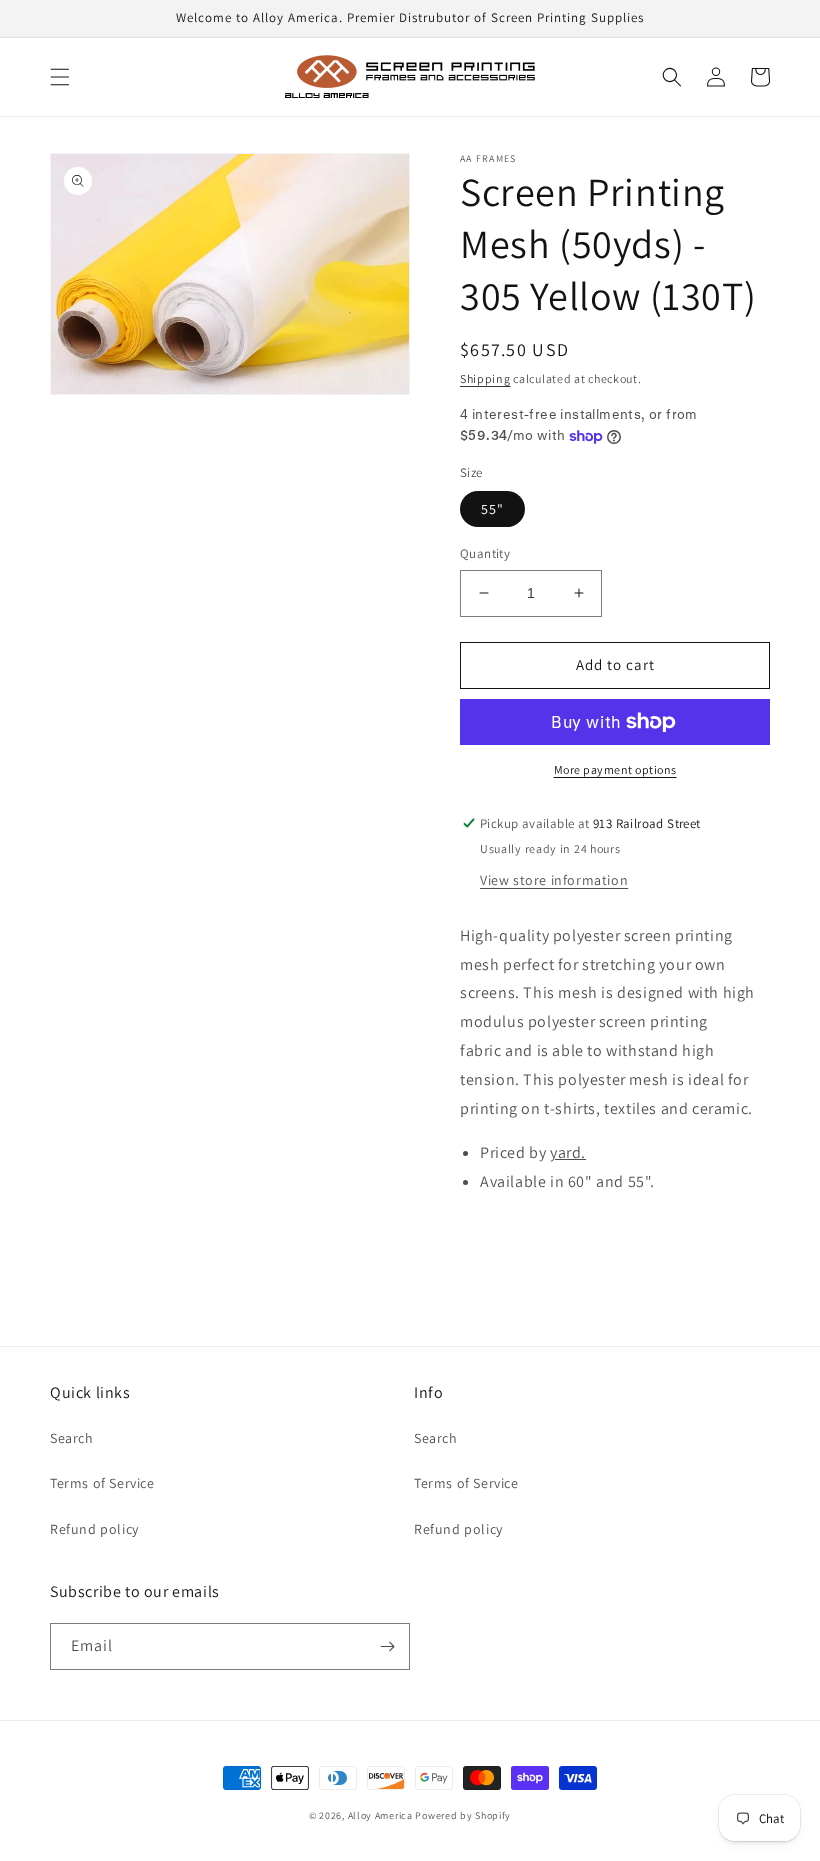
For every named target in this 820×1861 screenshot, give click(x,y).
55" (492, 509)
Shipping (485, 378)
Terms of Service (102, 1483)
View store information (554, 880)
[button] (60, 77)
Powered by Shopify (463, 1815)
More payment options (615, 769)
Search (72, 1438)
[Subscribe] (387, 1646)
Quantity (485, 553)
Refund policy (94, 1529)
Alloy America (380, 1815)
